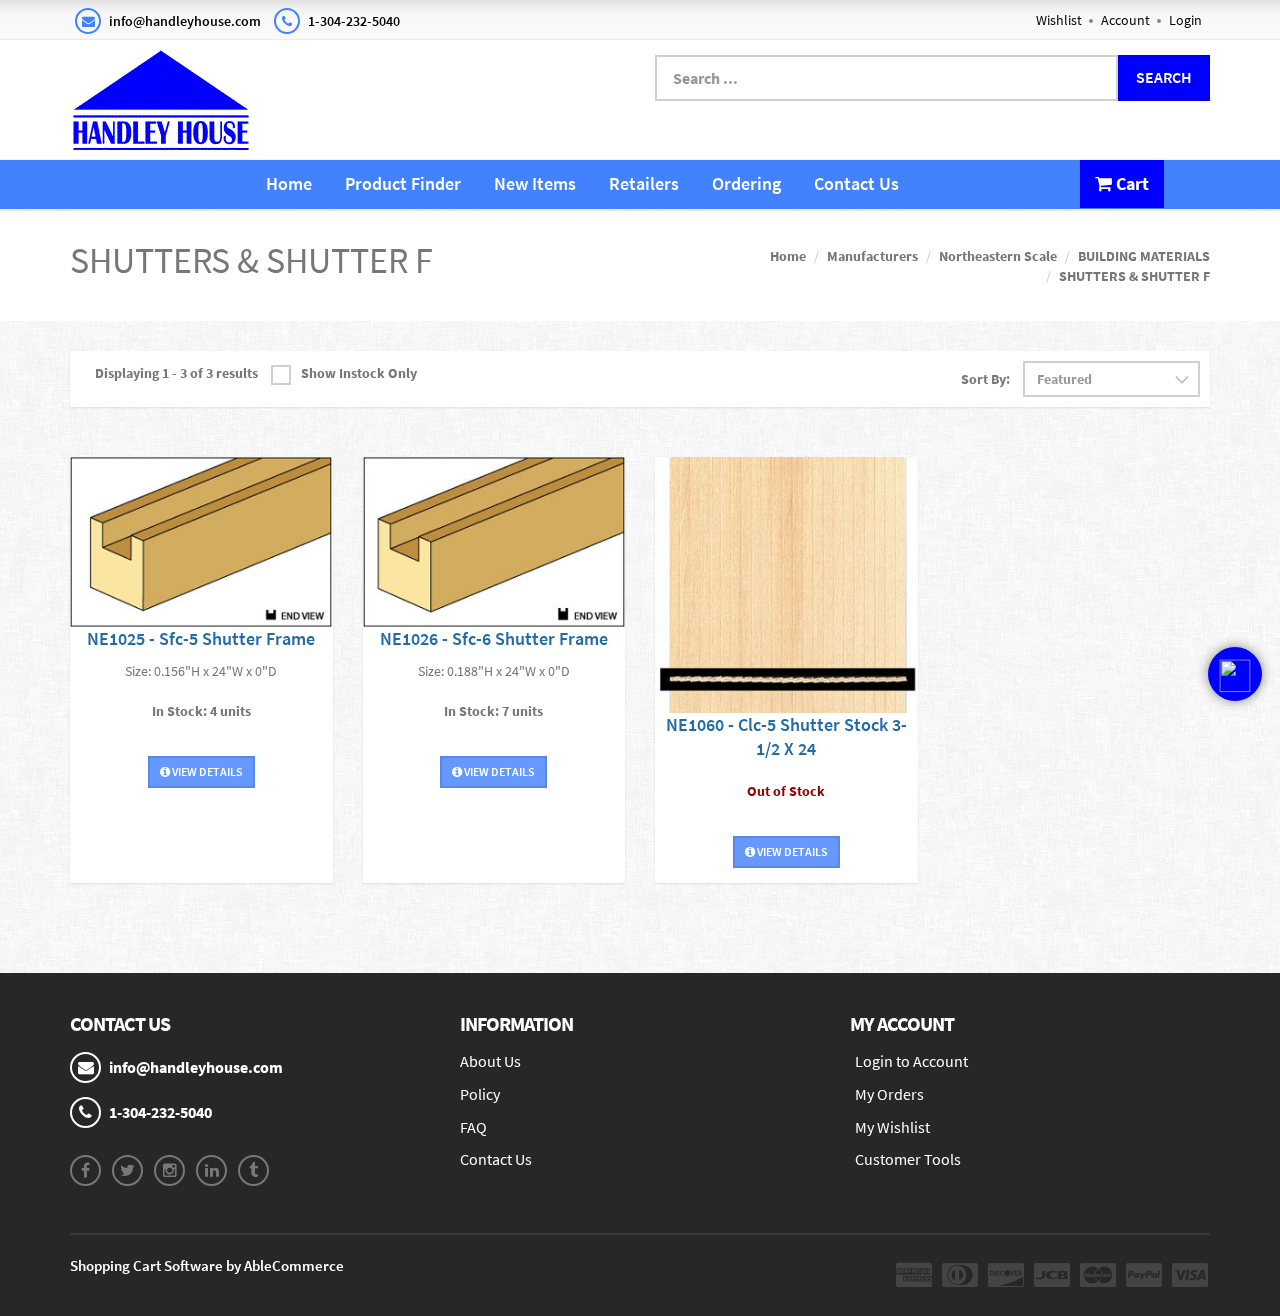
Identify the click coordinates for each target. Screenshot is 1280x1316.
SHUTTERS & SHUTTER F (1134, 276)
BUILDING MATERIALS (1144, 256)
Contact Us (856, 183)
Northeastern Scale (998, 256)
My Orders (889, 1094)
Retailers (644, 183)
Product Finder (403, 183)
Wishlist (1059, 20)
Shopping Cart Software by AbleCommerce (207, 1265)
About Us (490, 1061)
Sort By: (985, 379)
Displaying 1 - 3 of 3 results (176, 373)
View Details (206, 771)
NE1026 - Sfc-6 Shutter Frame (494, 638)
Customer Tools (908, 1159)
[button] (1235, 706)
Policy (480, 1094)
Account (1125, 20)
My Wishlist (892, 1127)
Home (289, 183)
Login (1185, 20)
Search (1164, 77)
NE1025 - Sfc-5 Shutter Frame (201, 638)
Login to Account (911, 1061)
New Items (535, 183)
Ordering (746, 183)
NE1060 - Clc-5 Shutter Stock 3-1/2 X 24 (786, 736)
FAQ (473, 1127)
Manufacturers (872, 256)
